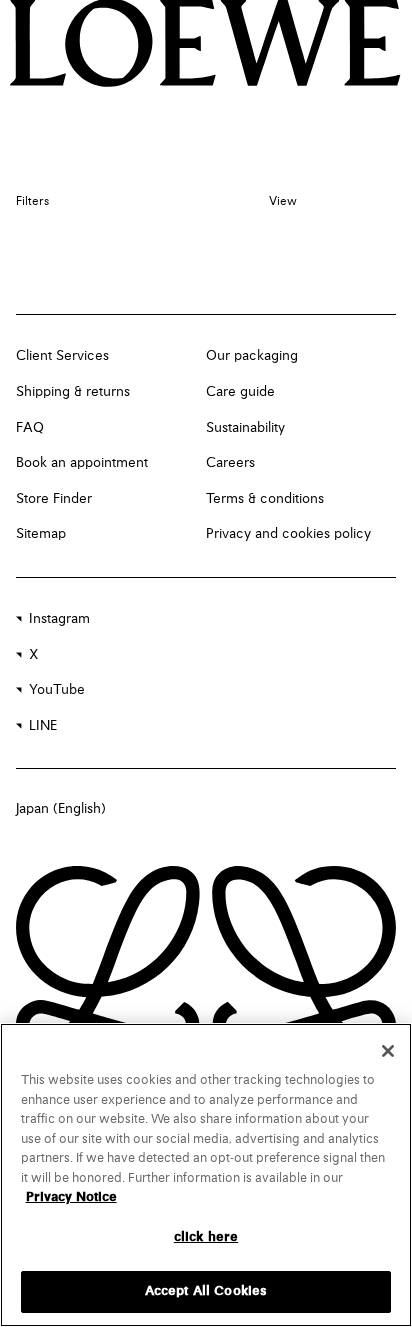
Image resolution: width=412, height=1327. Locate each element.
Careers (230, 463)
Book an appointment (82, 463)
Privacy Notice (71, 1197)
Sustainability (245, 428)
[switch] (283, 202)
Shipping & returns (73, 392)
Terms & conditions (265, 499)
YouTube (57, 690)
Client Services (62, 356)
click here (206, 1237)
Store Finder (54, 499)
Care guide (240, 392)
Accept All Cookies (206, 1291)
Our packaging (252, 356)
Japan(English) (61, 809)
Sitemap (41, 534)
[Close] (388, 1051)
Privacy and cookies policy (288, 534)
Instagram (59, 619)
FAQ (30, 428)
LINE (43, 726)
